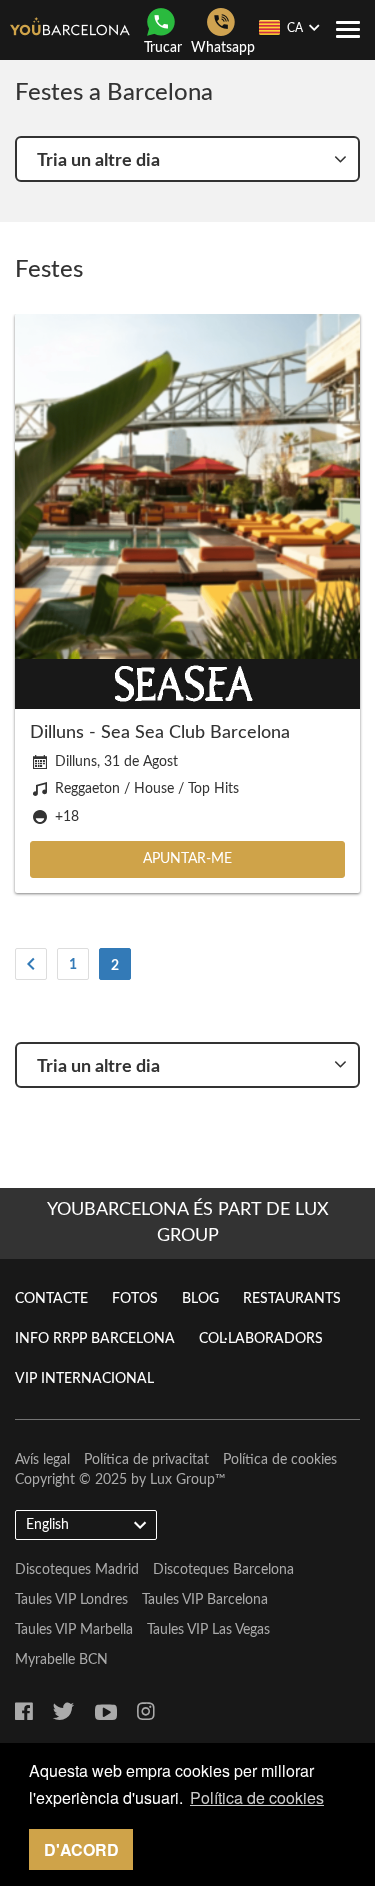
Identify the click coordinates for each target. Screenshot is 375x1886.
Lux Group (182, 1480)
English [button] (47, 1525)
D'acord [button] (81, 1849)
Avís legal (42, 1460)
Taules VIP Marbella (74, 1630)
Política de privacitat (146, 1460)
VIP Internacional (84, 1379)
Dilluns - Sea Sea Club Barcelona (160, 733)
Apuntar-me (187, 859)
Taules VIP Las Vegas (208, 1630)
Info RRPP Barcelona (95, 1339)
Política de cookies (280, 1460)
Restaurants (292, 1299)
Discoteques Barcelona (223, 1570)
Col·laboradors (261, 1339)
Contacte (51, 1299)
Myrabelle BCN (61, 1660)
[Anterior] (31, 964)
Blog (200, 1299)
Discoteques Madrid (77, 1570)
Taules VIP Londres (71, 1600)
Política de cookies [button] (257, 1797)
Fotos (135, 1299)
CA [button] (295, 28)
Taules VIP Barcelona (205, 1600)
